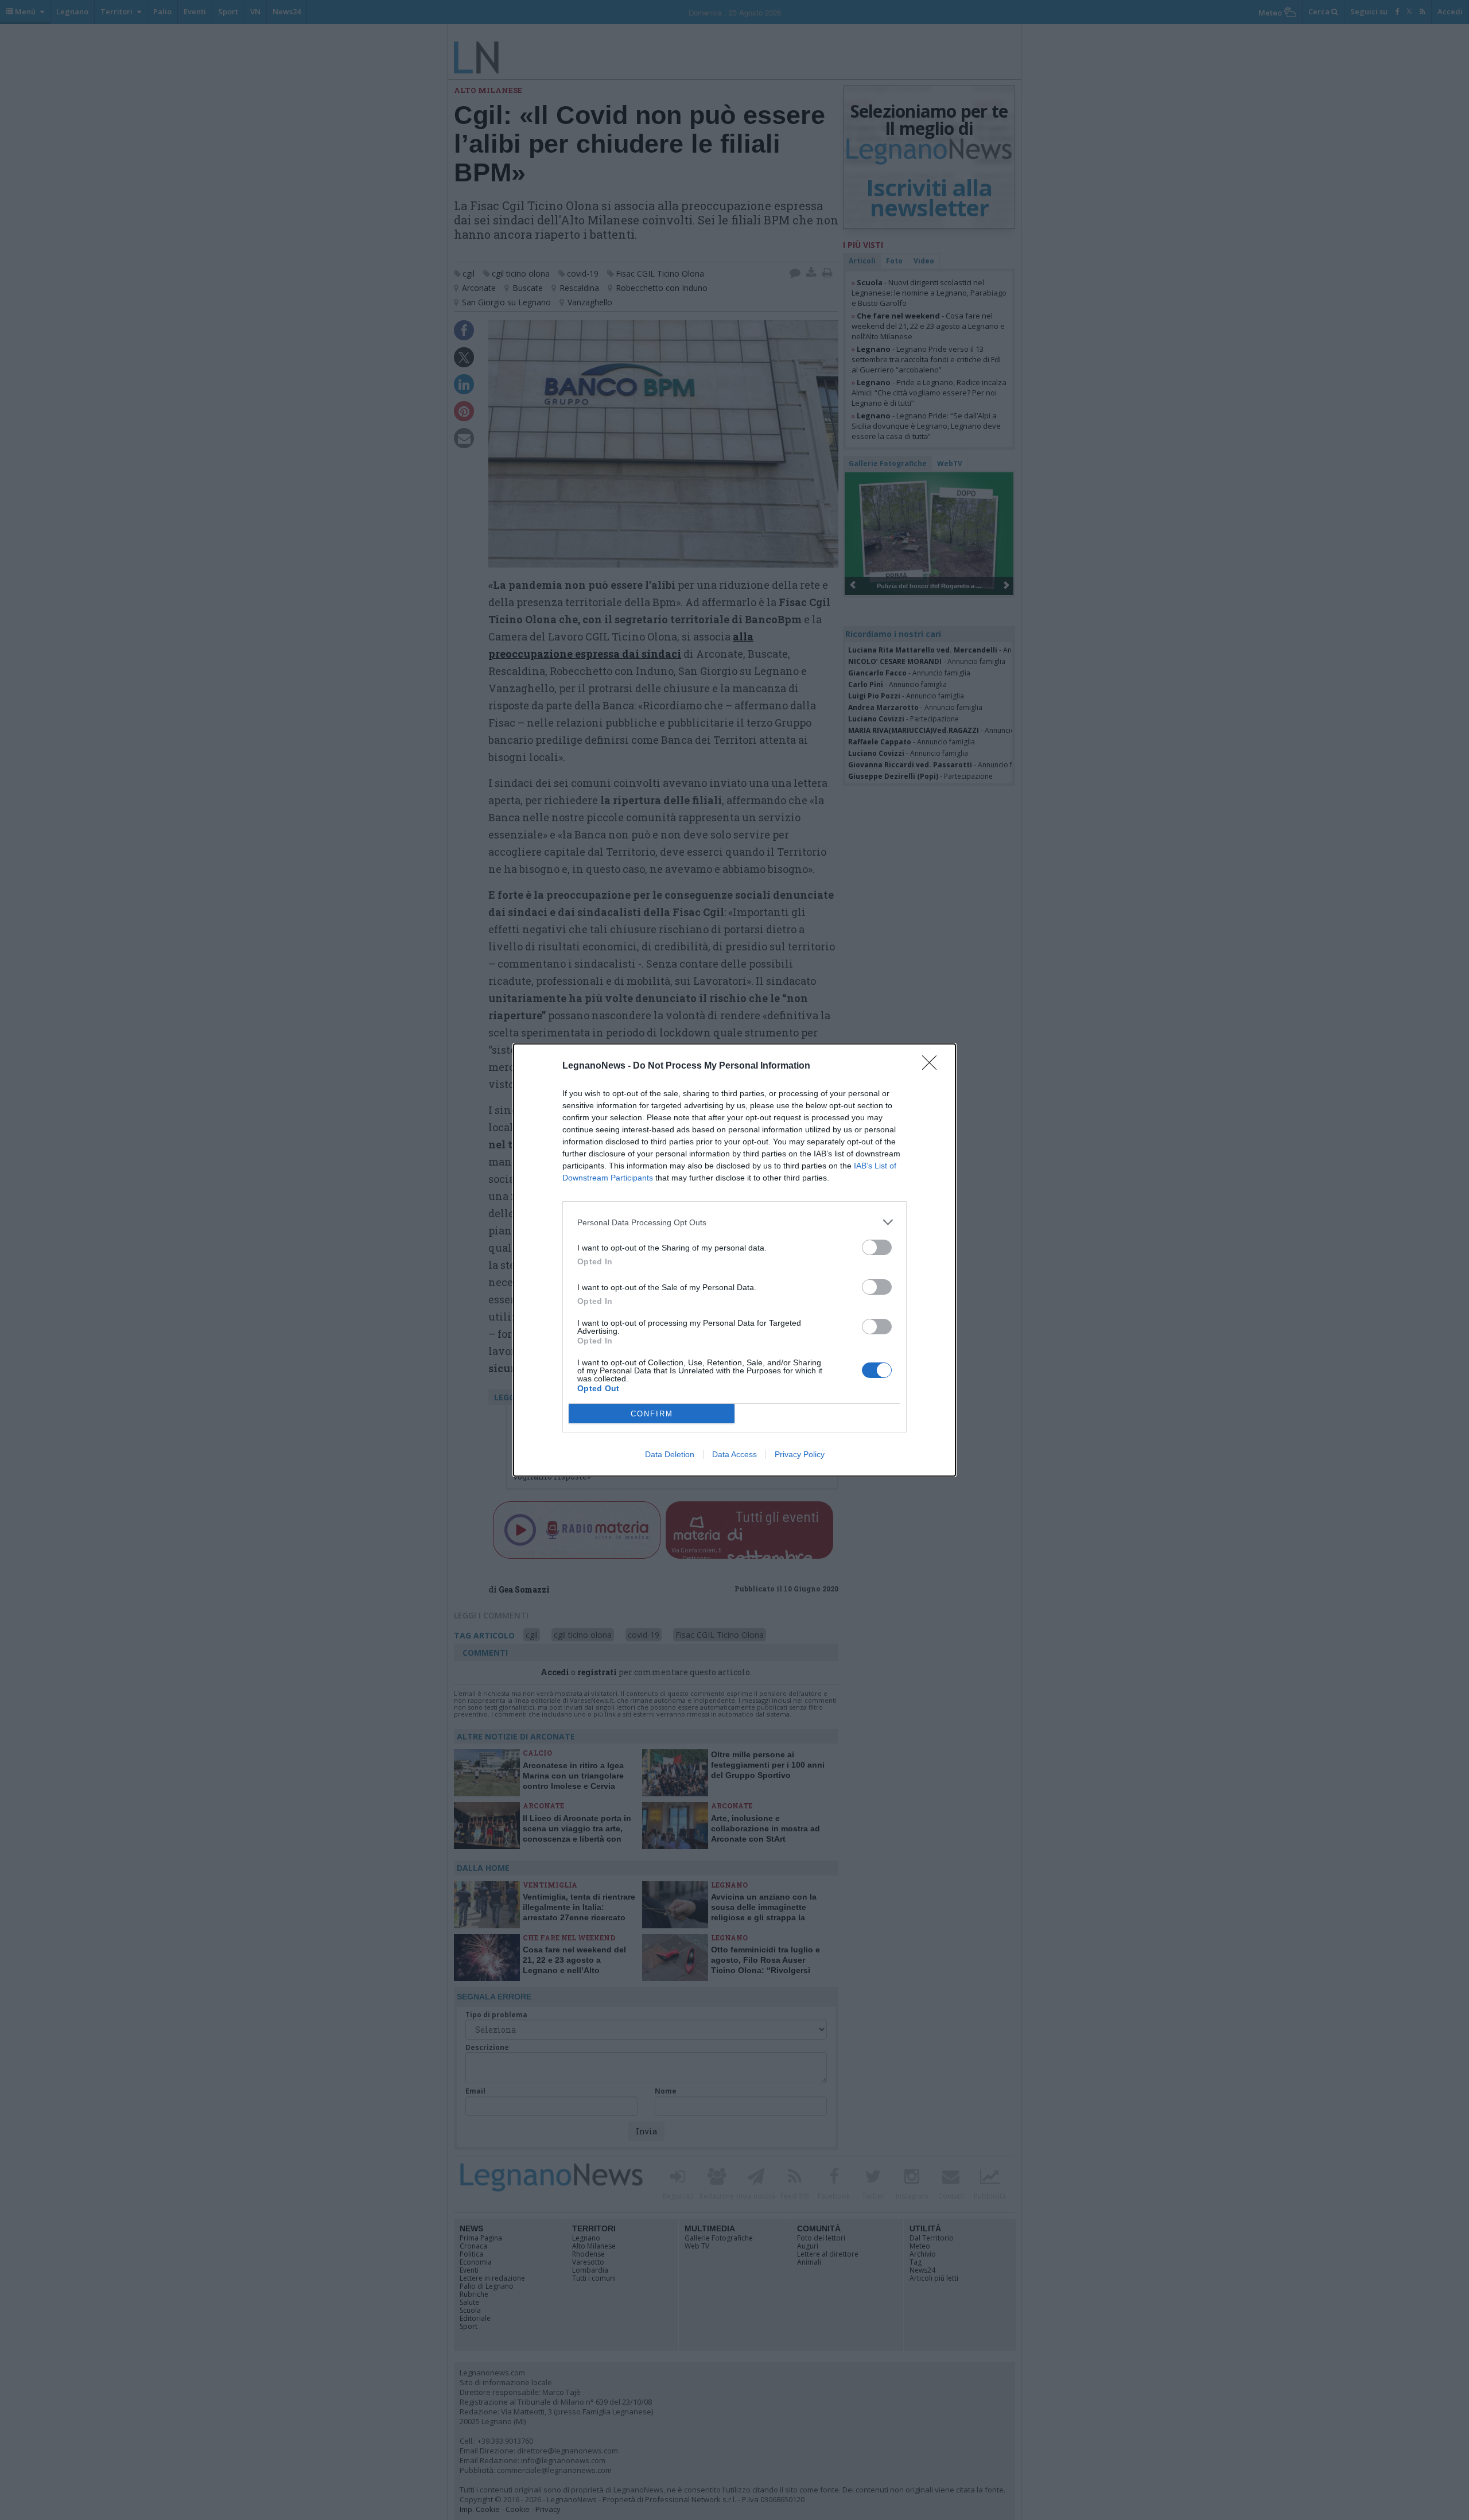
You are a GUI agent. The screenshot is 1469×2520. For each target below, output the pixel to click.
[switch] (877, 1247)
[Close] (933, 1066)
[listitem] (734, 1222)
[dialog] (734, 1260)
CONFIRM (652, 1414)
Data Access (734, 1454)
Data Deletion (670, 1454)
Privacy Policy (800, 1454)
